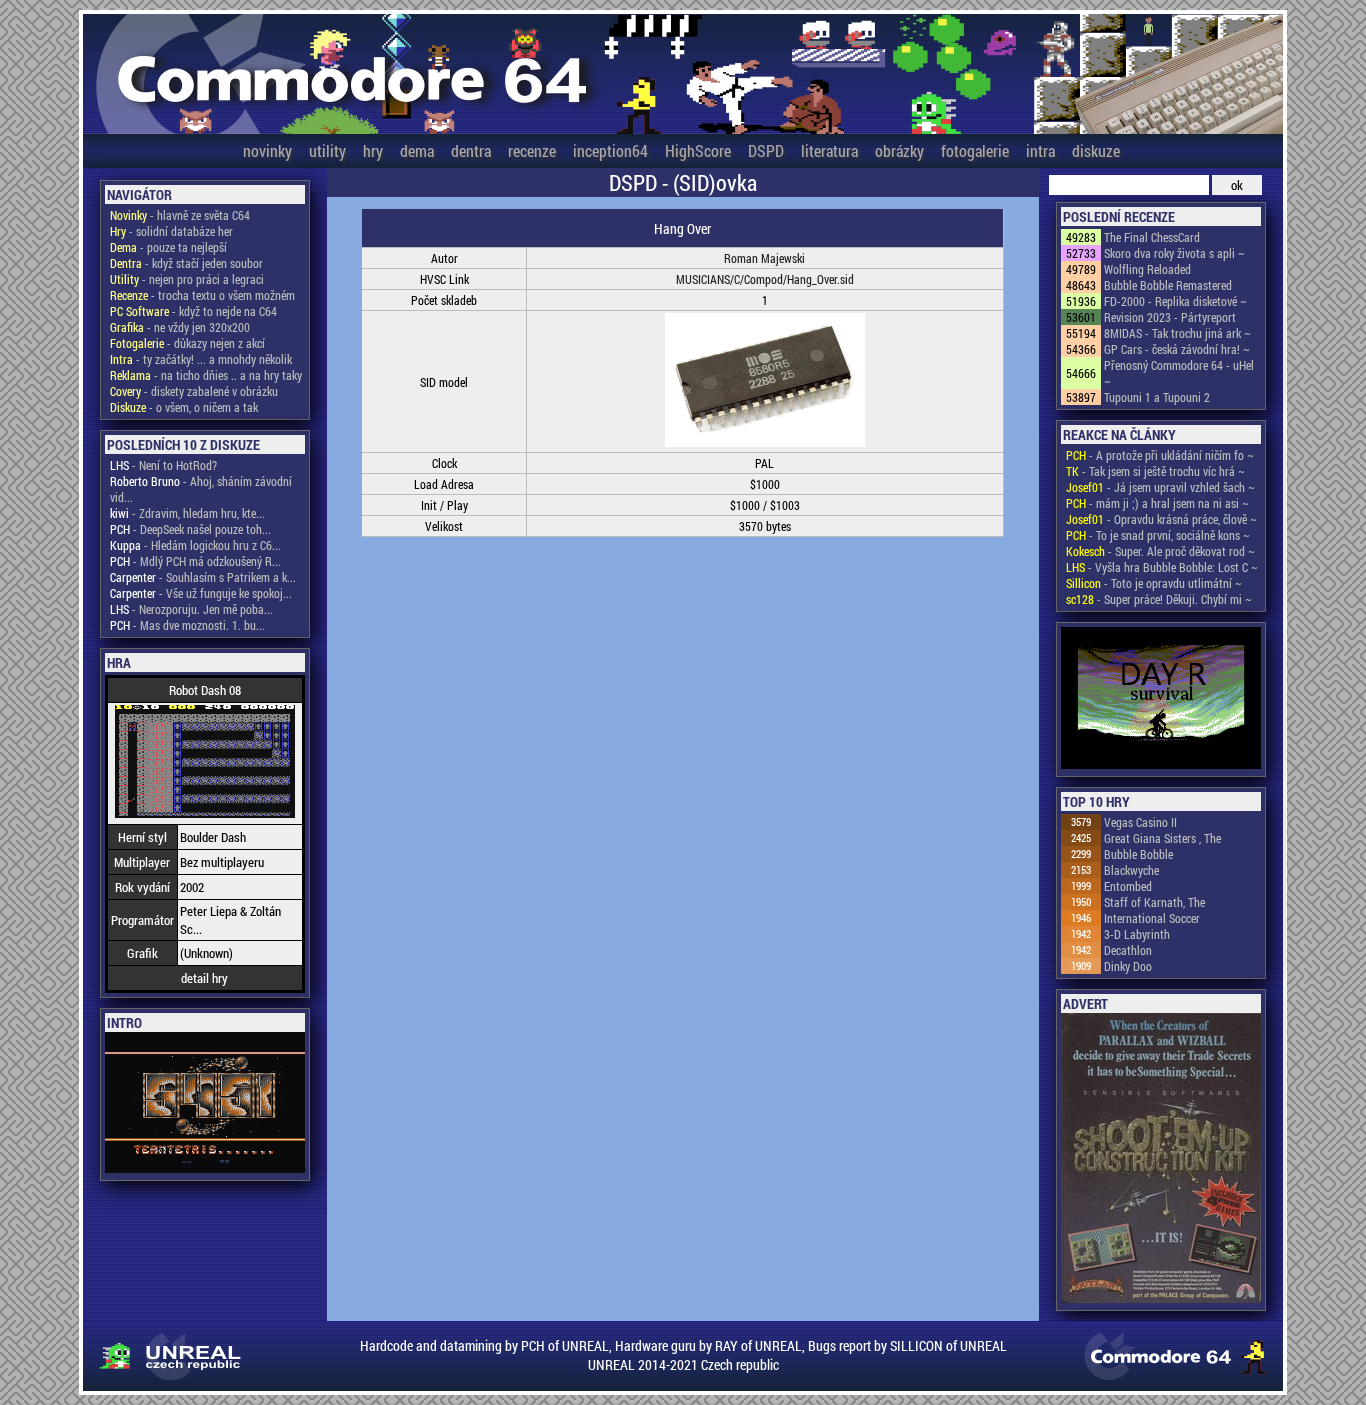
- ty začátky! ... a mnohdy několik (201, 359)
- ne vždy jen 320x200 (180, 327)
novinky (267, 150)
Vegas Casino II (1140, 822)
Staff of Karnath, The (1154, 902)
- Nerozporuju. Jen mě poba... (191, 609)
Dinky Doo (1128, 966)
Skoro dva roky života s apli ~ (1174, 253)
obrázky (899, 150)
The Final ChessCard (1152, 237)
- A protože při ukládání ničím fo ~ (1160, 455)
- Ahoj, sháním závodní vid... (201, 489)
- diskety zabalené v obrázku (194, 391)
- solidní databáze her (171, 231)
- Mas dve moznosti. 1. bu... (187, 625)
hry (373, 150)
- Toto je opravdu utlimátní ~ (1154, 583)
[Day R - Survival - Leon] (1161, 699)
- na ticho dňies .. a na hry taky (206, 375)
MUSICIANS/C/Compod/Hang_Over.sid (765, 279)
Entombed (1128, 886)
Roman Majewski (764, 258)
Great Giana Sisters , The (1162, 838)
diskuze (1096, 150)
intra (1040, 150)
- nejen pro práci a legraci (187, 279)
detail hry (204, 978)
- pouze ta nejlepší (168, 247)
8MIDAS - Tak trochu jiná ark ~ (1177, 333)
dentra (471, 150)
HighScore (698, 150)
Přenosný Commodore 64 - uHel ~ (1179, 373)
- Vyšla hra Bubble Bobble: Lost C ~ (1162, 567)
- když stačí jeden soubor (186, 263)
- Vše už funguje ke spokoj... (201, 593)
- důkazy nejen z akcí (187, 343)
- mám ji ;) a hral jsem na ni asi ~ (1157, 503)
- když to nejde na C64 (193, 311)
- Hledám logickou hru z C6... (195, 545)
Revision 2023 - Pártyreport (1170, 317)
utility (327, 150)
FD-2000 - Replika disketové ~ (1175, 301)
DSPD (766, 150)
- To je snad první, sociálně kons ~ (1158, 535)
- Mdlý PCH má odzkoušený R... (195, 561)
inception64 (610, 150)
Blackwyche (1131, 870)
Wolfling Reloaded (1147, 269)
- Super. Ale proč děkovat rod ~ (1160, 551)
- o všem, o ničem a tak (184, 407)
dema (417, 150)
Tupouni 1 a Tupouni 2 (1157, 397)
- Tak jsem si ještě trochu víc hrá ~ (1155, 471)
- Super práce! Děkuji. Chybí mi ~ (1159, 599)
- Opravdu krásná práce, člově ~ (1161, 519)
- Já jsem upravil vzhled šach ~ (1160, 487)
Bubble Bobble (1138, 854)
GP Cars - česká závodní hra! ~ (1177, 349)
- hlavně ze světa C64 (180, 215)
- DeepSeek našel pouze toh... (190, 529)
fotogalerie (975, 150)
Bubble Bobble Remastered (1168, 285)
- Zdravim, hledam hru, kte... (187, 513)
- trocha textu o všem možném (202, 295)
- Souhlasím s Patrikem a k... (203, 577)
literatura (829, 150)
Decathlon (1128, 950)
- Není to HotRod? (163, 465)
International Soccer (1152, 918)
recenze (532, 150)
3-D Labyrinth (1137, 934)
